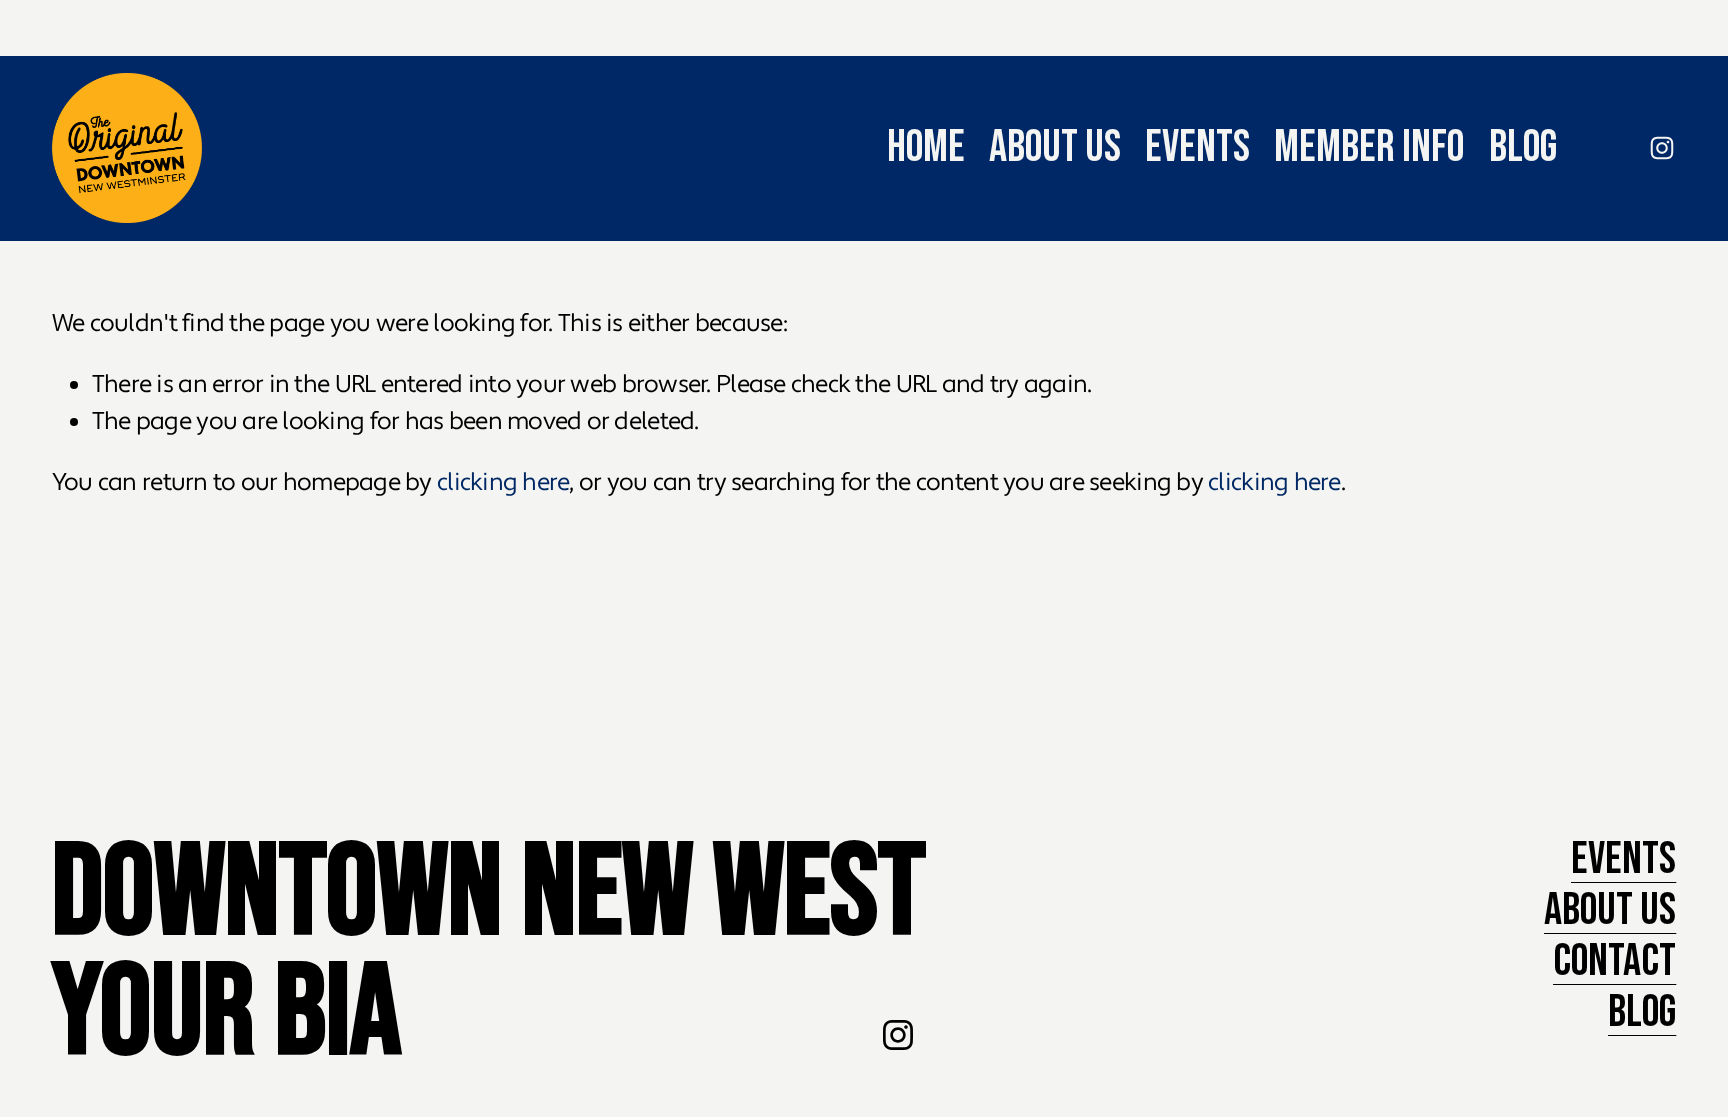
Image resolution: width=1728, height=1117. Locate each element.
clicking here (503, 482)
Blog (1523, 147)
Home (926, 147)
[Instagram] (1662, 148)
